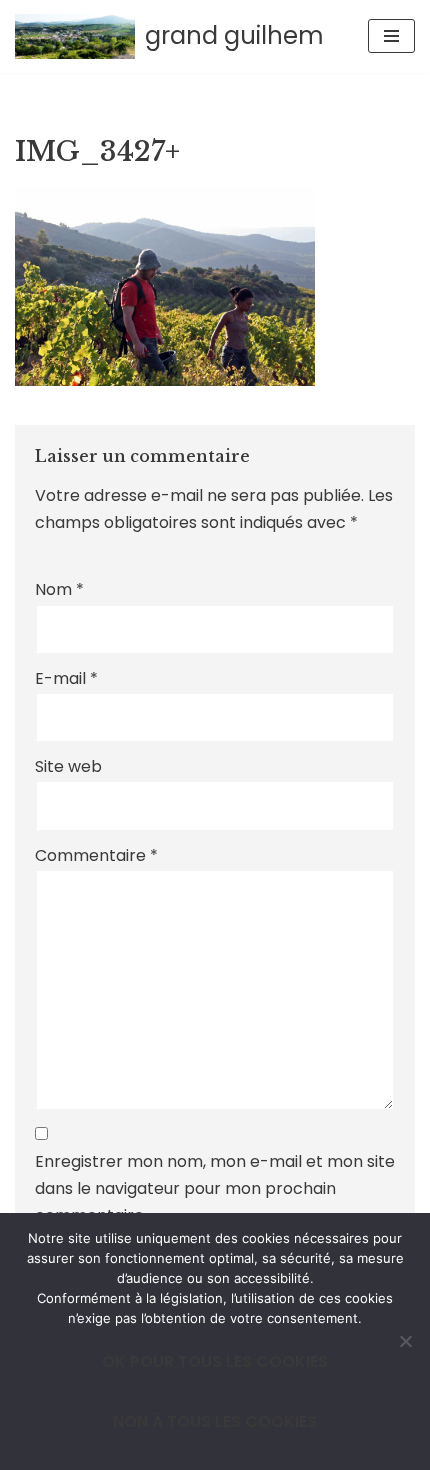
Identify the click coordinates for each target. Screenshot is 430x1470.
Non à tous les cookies (215, 1421)
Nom (59, 589)
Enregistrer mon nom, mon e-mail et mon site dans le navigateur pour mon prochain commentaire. (215, 1188)
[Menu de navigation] (391, 36)
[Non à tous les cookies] (405, 1341)
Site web (68, 766)
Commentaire (96, 855)
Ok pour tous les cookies (215, 1361)
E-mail (66, 678)
